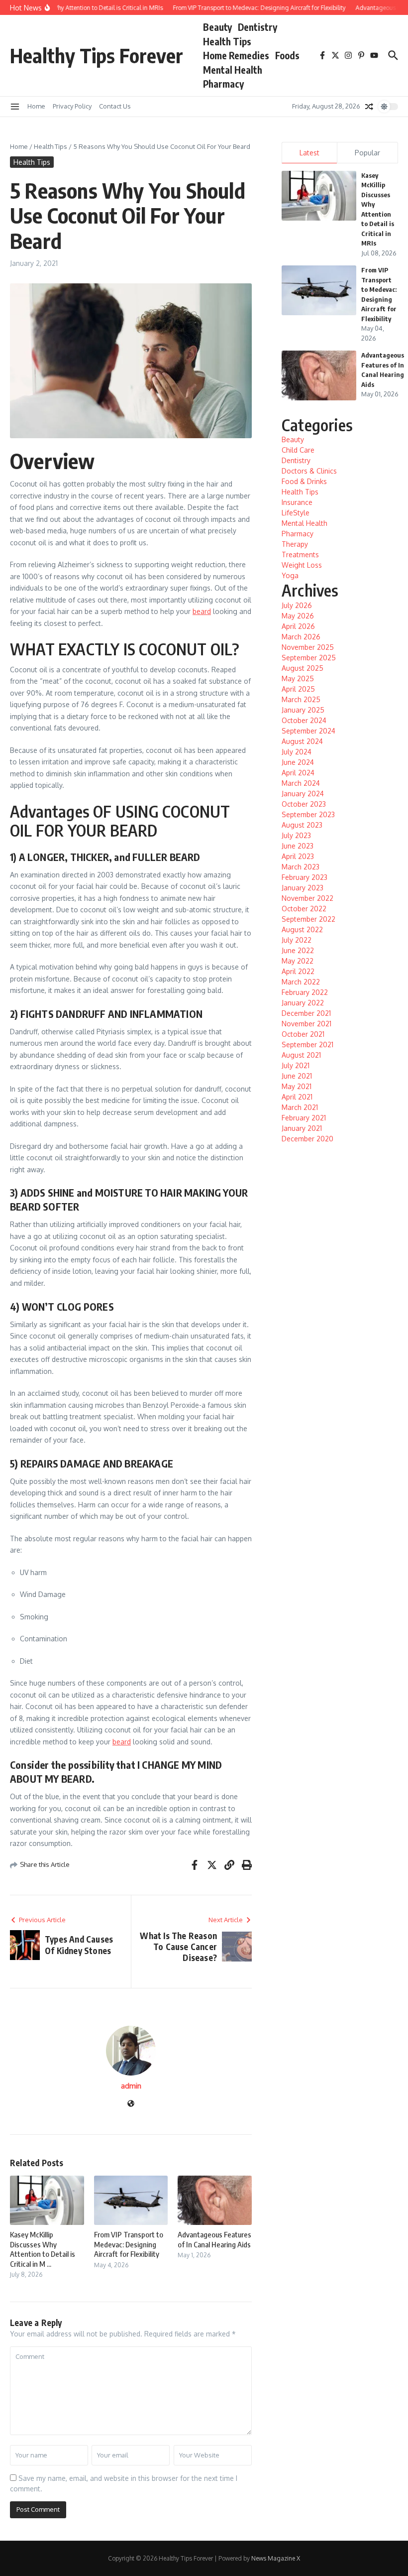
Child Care (298, 450)
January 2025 (303, 710)
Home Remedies (236, 55)
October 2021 (303, 1034)
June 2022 (298, 950)
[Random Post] (369, 107)
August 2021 (301, 1055)
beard (202, 611)
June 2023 (298, 846)
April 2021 (297, 1097)
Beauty (217, 27)
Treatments (300, 554)
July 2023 (296, 835)
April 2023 (298, 856)
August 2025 (303, 668)
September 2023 (308, 814)
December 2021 (306, 1013)
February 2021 (304, 1118)
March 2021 (300, 1107)
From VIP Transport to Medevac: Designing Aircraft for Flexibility (129, 2244)
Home (36, 106)
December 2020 (307, 1139)
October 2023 (304, 804)
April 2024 (298, 773)
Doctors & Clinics (309, 471)
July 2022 (297, 940)
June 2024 (298, 762)
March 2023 (301, 867)
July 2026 (297, 605)
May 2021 (297, 1086)
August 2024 (302, 741)
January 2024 (303, 794)
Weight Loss (302, 565)
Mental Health (233, 70)
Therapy (295, 544)
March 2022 (301, 982)
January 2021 (302, 1128)
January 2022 (303, 1003)
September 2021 (307, 1044)
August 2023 (302, 825)
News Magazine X (276, 2558)
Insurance (297, 502)
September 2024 (308, 731)
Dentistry (257, 27)
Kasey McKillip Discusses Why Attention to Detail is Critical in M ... (43, 2249)
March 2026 (301, 637)
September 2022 (308, 919)
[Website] (131, 2104)
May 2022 (298, 961)
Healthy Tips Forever (97, 55)
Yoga (290, 575)
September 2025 (309, 658)
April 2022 (298, 971)
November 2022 (307, 898)
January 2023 (303, 888)
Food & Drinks (304, 481)
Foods (287, 55)
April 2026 (298, 626)
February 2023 (305, 877)
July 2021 (296, 1065)
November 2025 (308, 647)
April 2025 (298, 689)
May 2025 (298, 678)
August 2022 (302, 929)
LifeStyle (296, 513)
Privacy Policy (72, 106)
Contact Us (115, 106)
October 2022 (304, 909)
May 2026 (298, 616)
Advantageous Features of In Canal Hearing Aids (214, 2239)
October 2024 (304, 720)
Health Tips (227, 41)
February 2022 (305, 992)
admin (131, 2086)
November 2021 (306, 1024)
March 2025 (301, 699)
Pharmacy (223, 84)
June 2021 (297, 1076)
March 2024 (301, 783)
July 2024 (297, 752)
